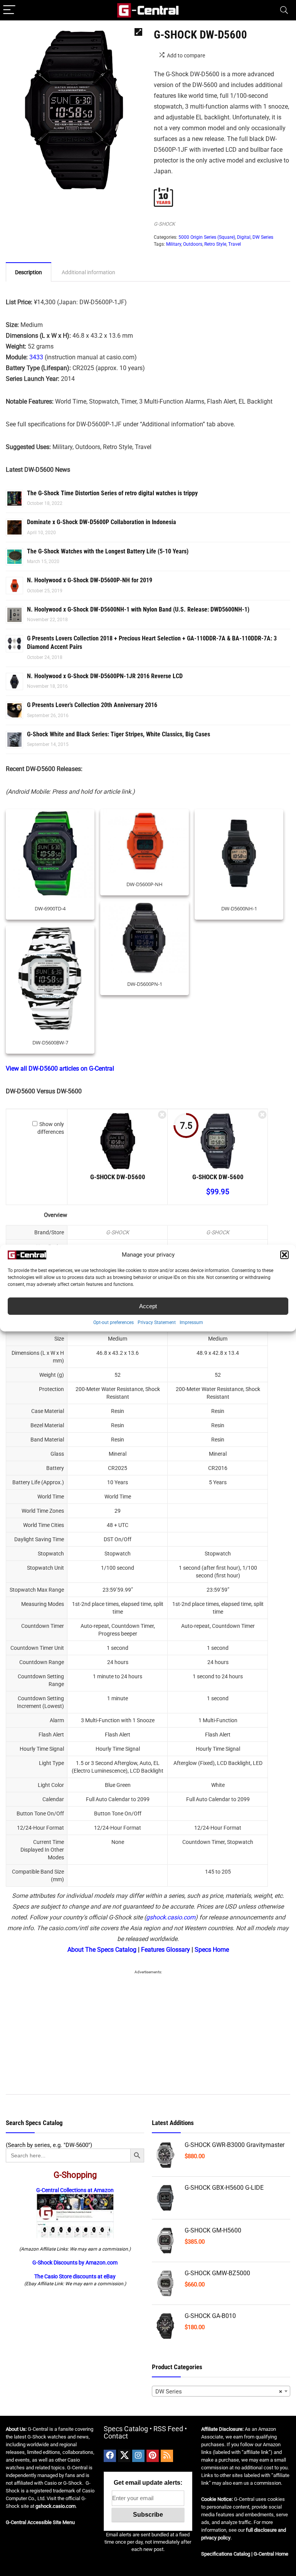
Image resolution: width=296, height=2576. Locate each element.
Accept (148, 1306)
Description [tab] (29, 272)
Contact (116, 2436)
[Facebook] (110, 2456)
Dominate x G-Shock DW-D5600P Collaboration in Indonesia (102, 522)
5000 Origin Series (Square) (207, 237)
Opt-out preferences (114, 1322)
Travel (235, 244)
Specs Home (212, 1950)
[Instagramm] (138, 2456)
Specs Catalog (126, 2429)
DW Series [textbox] (219, 2392)
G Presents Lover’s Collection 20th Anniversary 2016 (92, 705)
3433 (36, 357)
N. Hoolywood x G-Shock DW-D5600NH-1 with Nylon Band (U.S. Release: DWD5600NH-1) (138, 609)
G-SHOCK (164, 224)
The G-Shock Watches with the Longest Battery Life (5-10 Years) (108, 551)
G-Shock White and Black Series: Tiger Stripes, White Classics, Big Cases (119, 734)
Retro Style (215, 244)
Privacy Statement (157, 1322)
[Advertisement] (148, 2031)
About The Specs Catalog (102, 1950)
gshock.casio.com (171, 1917)
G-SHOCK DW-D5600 (118, 1177)
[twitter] (124, 2456)
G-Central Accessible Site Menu (40, 2522)
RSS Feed (168, 2429)
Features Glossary (166, 1950)
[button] (284, 1255)
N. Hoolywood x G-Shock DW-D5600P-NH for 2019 (90, 580)
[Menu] (9, 10)
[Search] (284, 10)
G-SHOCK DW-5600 (218, 1177)
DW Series (263, 237)
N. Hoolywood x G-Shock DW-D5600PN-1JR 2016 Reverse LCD (105, 676)
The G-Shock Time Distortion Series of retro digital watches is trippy (112, 493)
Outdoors (193, 244)
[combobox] (221, 2391)
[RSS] (167, 2456)
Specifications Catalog (226, 2554)
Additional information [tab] (88, 272)
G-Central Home (271, 2554)
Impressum (191, 1322)
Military (174, 244)
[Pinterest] (153, 2456)
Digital (244, 237)
